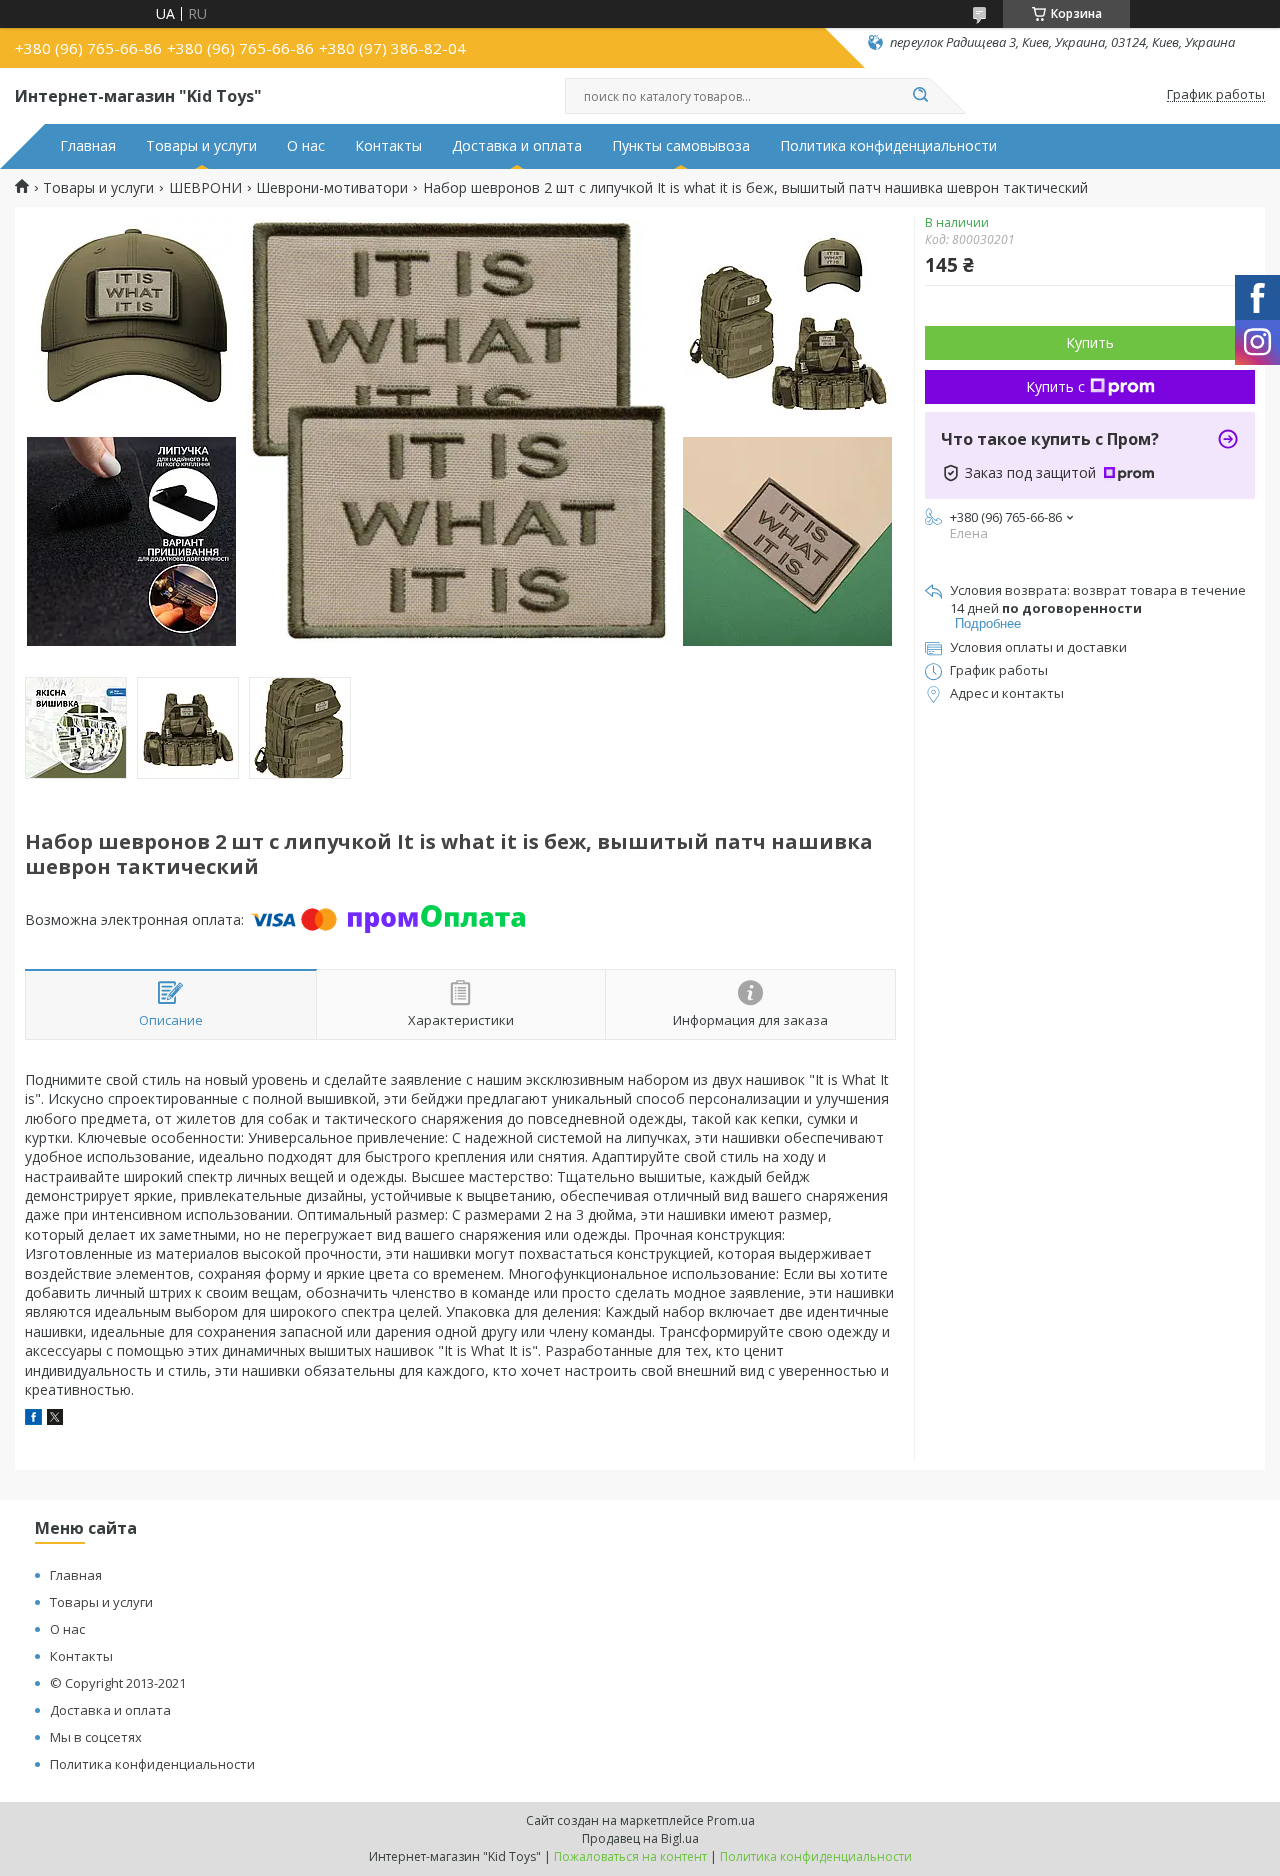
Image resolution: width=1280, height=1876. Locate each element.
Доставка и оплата (517, 146)
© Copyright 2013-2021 (118, 1683)
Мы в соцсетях (96, 1737)
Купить (1090, 342)
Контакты (388, 146)
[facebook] (33, 1419)
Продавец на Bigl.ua (640, 1838)
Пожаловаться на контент (630, 1856)
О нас (306, 146)
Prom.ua (731, 1820)
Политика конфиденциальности (888, 146)
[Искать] (920, 96)
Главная (88, 146)
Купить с (1055, 386)
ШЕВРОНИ (205, 188)
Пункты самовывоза (681, 146)
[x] (55, 1419)
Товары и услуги (201, 146)
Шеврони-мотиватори (332, 188)
